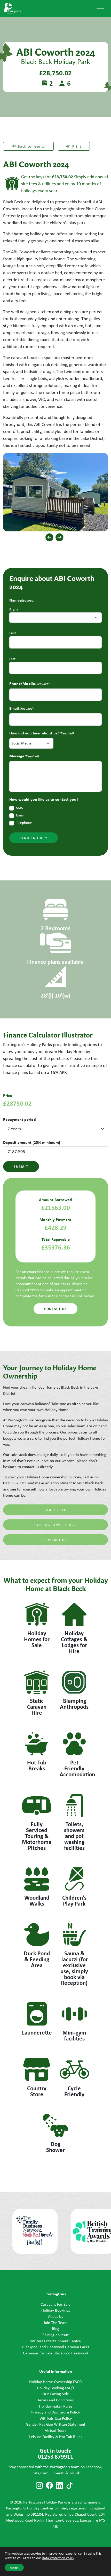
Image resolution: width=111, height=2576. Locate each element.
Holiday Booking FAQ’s (55, 2388)
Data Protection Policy (58, 2558)
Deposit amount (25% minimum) (32, 1142)
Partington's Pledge (55, 1525)
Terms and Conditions (55, 2400)
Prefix (14, 609)
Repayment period (19, 1119)
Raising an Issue (56, 2335)
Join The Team (56, 2323)
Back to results (31, 146)
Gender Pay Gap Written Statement (55, 2424)
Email (20, 815)
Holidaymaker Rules (56, 2406)
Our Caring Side (56, 2394)
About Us (55, 2316)
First (13, 633)
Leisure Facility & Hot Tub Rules (56, 2437)
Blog (56, 2328)
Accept (14, 2567)
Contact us (55, 1309)
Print (77, 146)
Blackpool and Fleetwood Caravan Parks (56, 2347)
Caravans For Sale (55, 2304)
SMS (19, 808)
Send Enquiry (34, 838)
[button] (49, 537)
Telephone (24, 823)
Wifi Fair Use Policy (56, 2418)
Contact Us (56, 1540)
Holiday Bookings (56, 2310)
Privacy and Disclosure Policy (55, 2412)
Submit (21, 1166)
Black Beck (55, 1510)
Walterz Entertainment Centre (55, 2341)
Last (12, 659)
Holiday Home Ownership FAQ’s (56, 2382)
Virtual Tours (56, 2430)
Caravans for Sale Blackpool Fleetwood (55, 2353)
